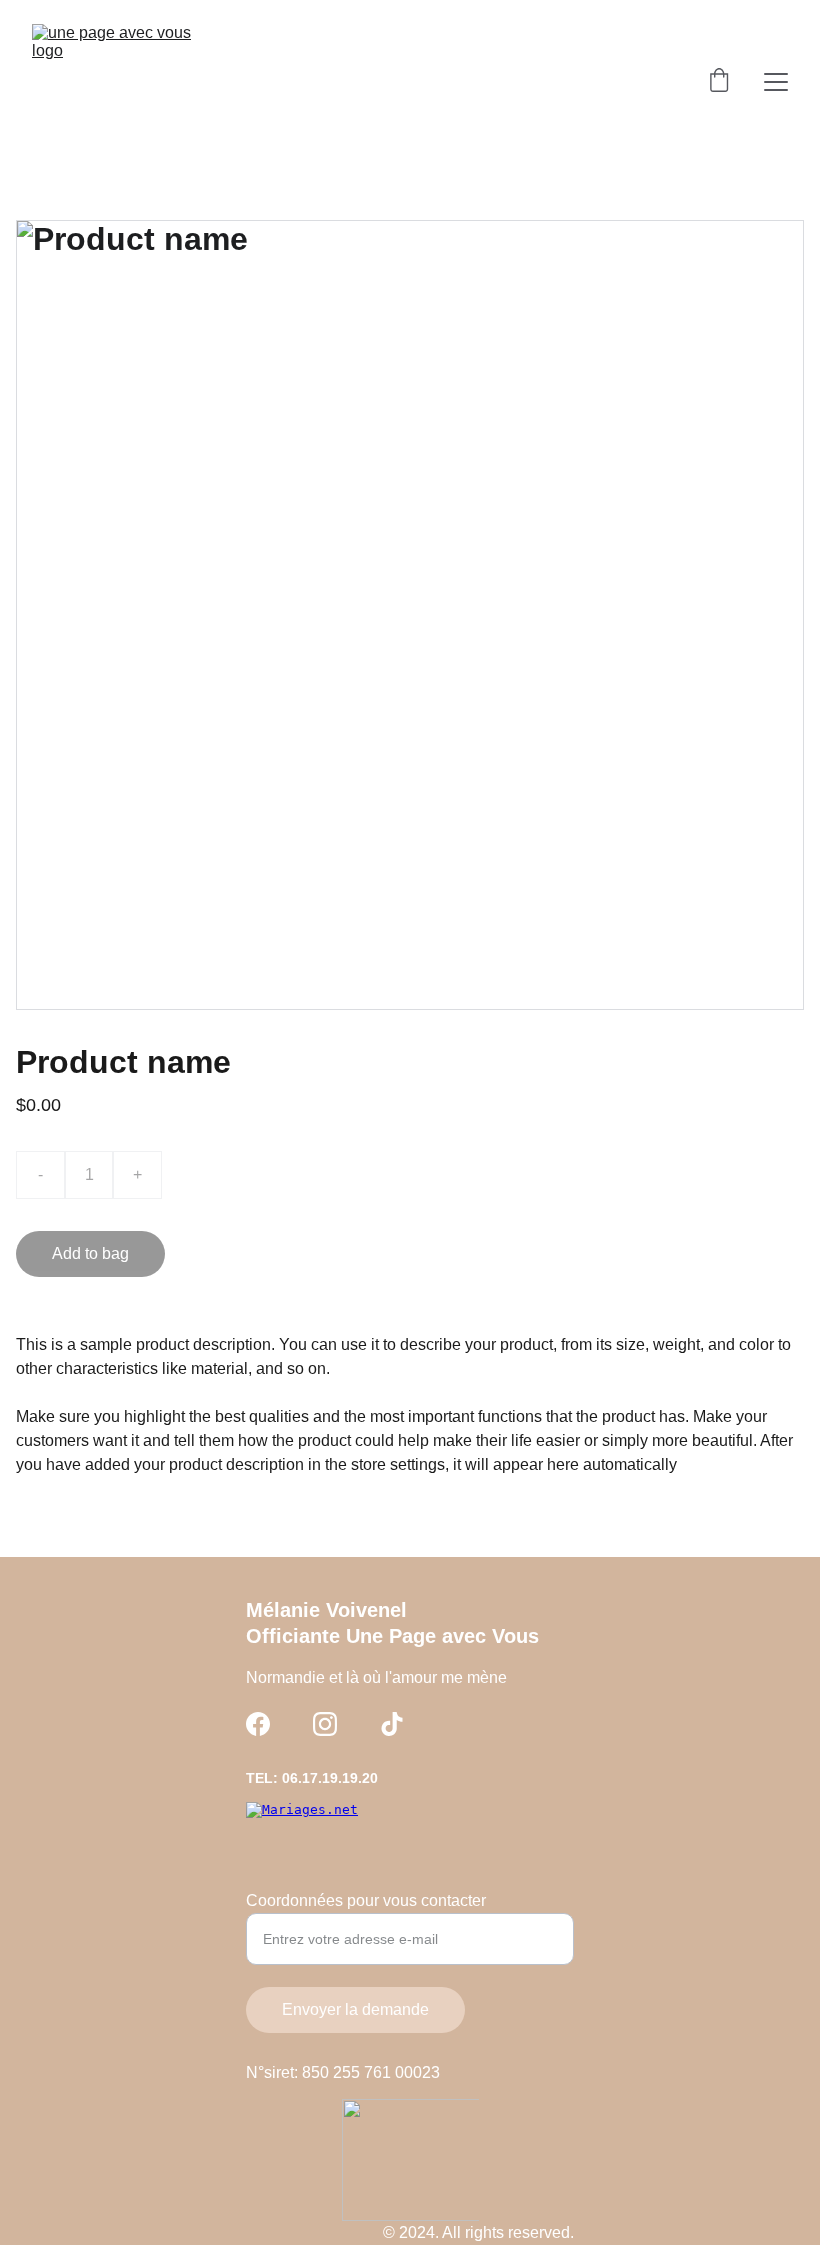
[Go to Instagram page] (325, 1724)
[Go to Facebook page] (258, 1724)
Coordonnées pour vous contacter (366, 1900)
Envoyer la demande (355, 2009)
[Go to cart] (719, 82)
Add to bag (90, 1253)
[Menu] (776, 82)
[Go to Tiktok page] (392, 1724)
